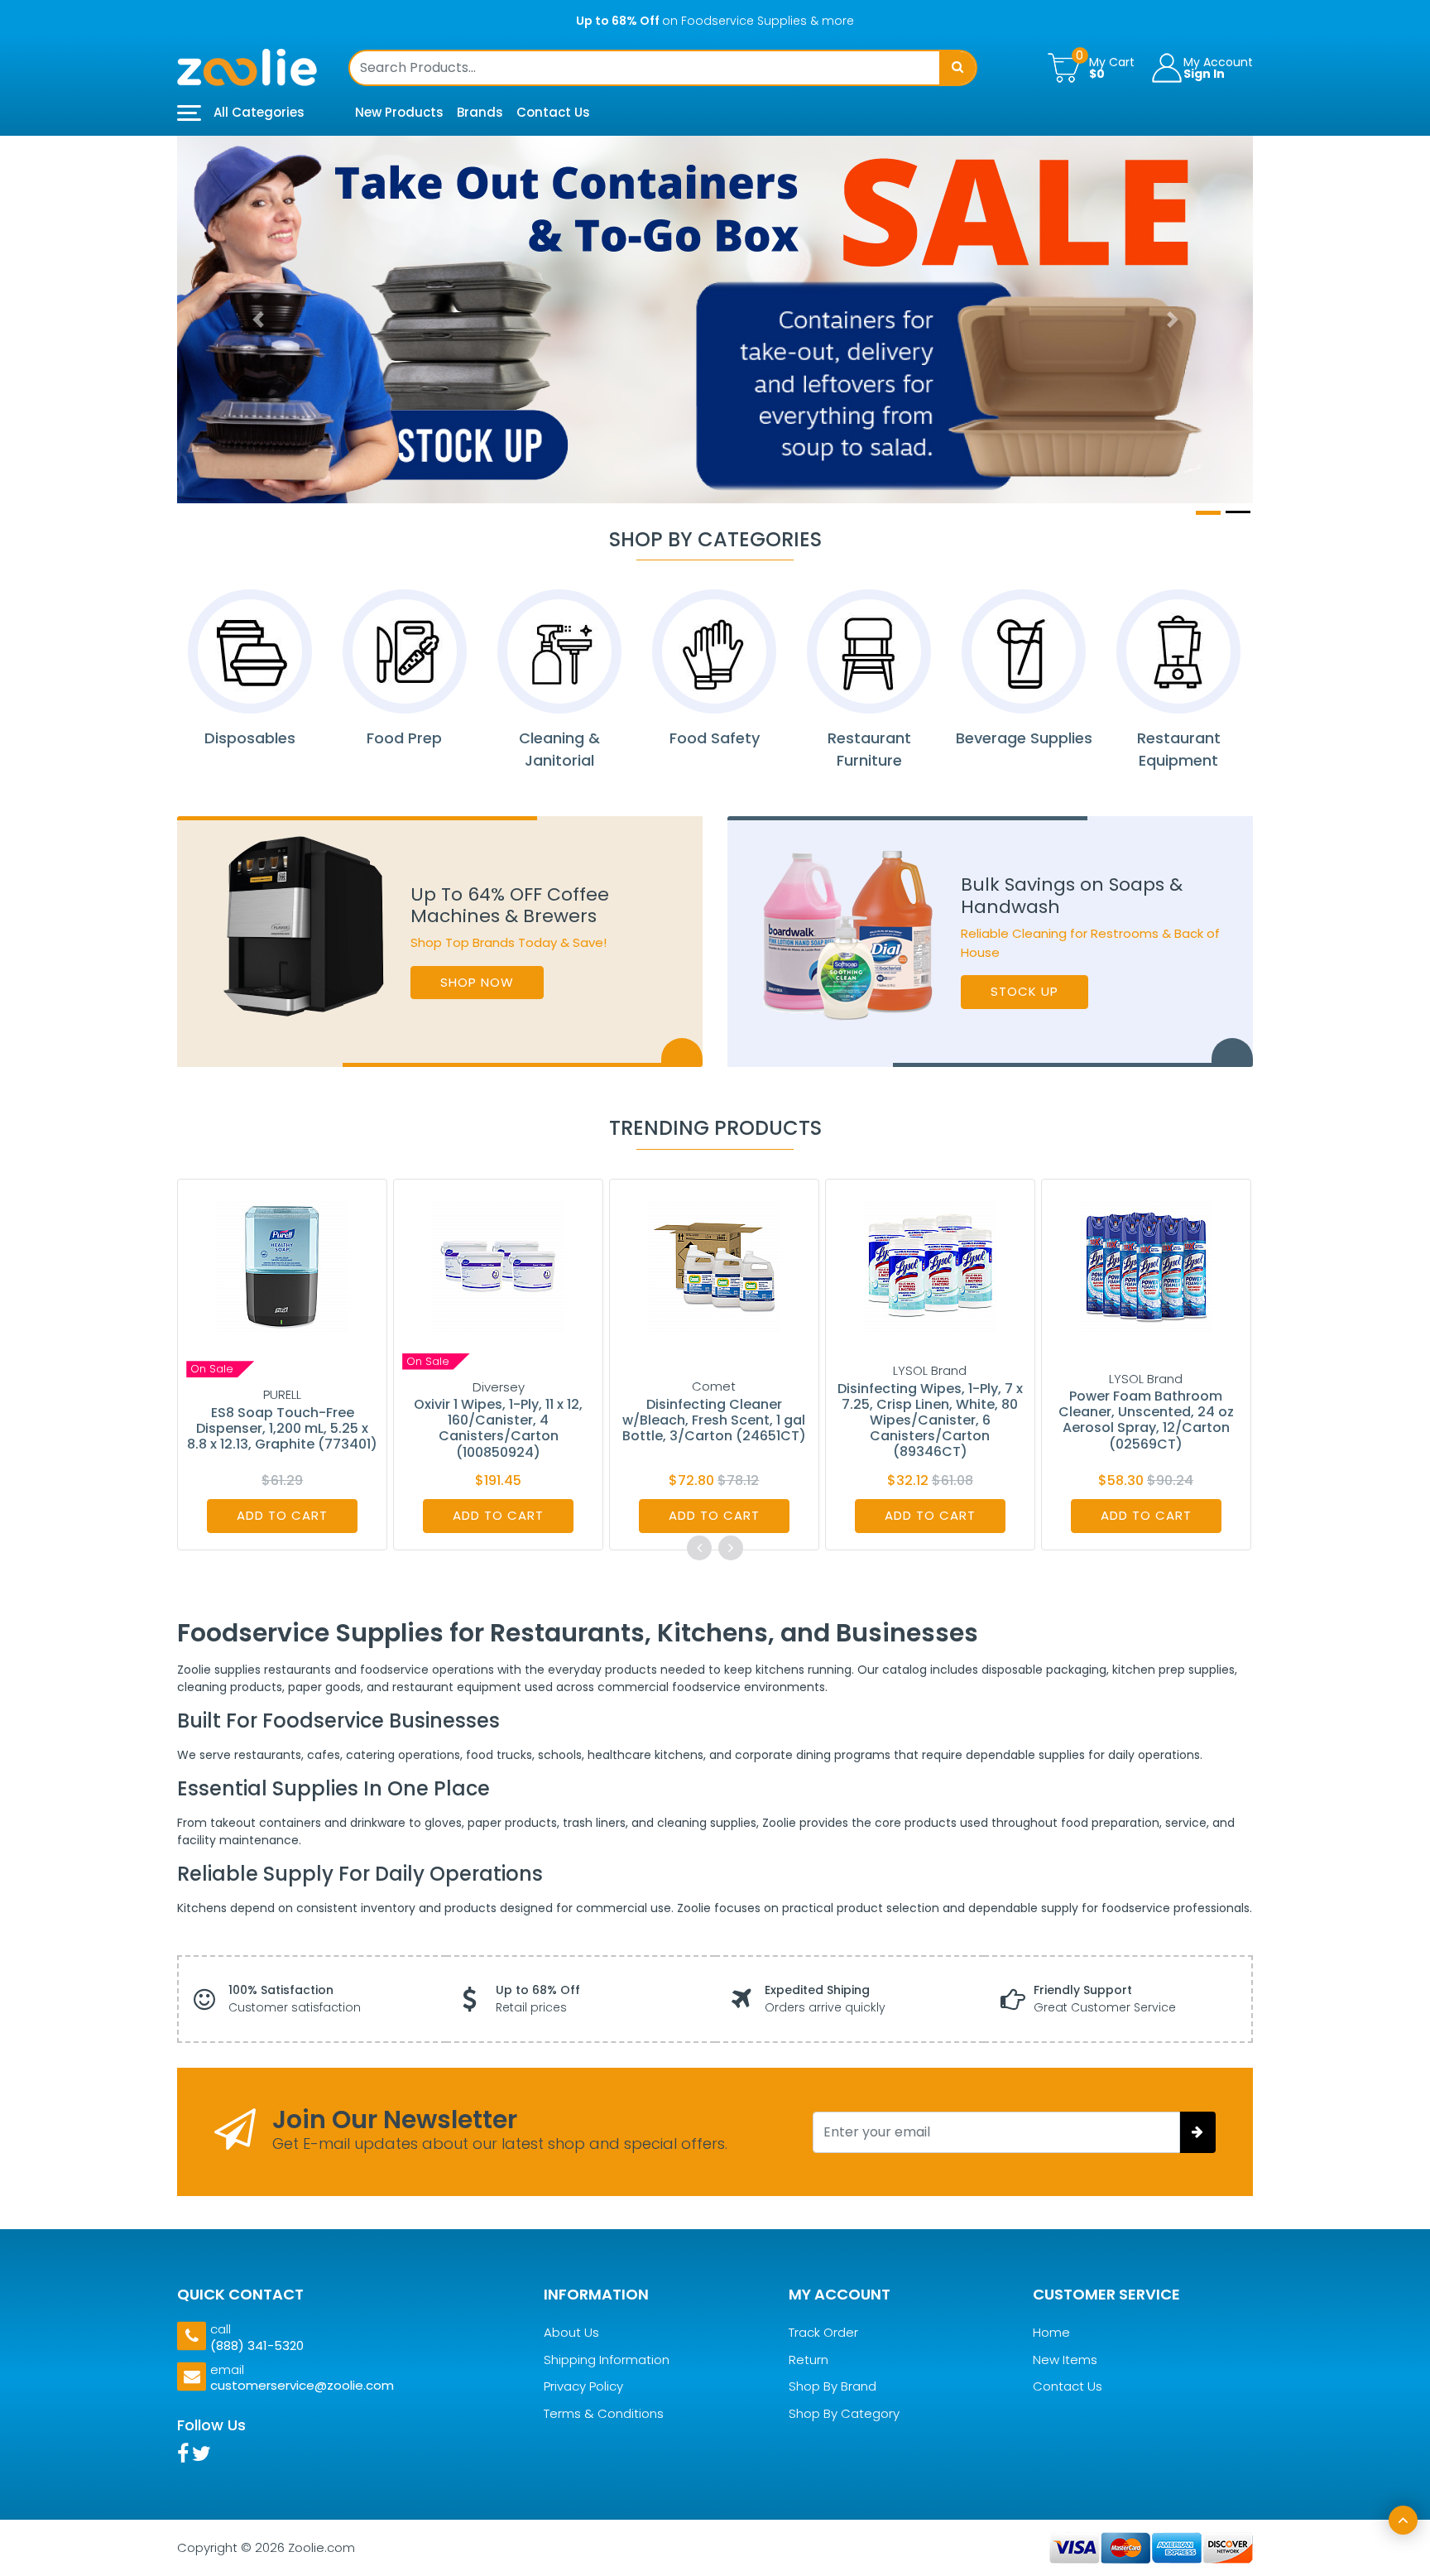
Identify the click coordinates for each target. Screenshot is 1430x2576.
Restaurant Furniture (869, 749)
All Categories (257, 112)
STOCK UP (1025, 991)
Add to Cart (282, 1515)
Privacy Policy (583, 2387)
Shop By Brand (833, 2387)
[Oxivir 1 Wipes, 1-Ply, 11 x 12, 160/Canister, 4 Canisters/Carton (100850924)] (498, 1265)
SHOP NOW (477, 982)
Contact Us (553, 112)
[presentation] (699, 1548)
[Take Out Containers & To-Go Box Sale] (715, 320)
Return (809, 2360)
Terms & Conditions (604, 2413)
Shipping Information (607, 2360)
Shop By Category (844, 2413)
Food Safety (715, 738)
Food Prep (404, 738)
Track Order (823, 2333)
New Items (1065, 2360)
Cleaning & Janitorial (559, 749)
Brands (480, 112)
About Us (571, 2333)
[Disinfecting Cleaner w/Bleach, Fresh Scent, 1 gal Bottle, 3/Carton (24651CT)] (714, 1265)
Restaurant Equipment (1179, 749)
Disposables (250, 738)
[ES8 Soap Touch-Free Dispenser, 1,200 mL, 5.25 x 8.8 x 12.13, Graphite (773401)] (282, 1265)
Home (1051, 2333)
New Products (399, 112)
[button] (258, 320)
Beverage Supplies (1024, 738)
